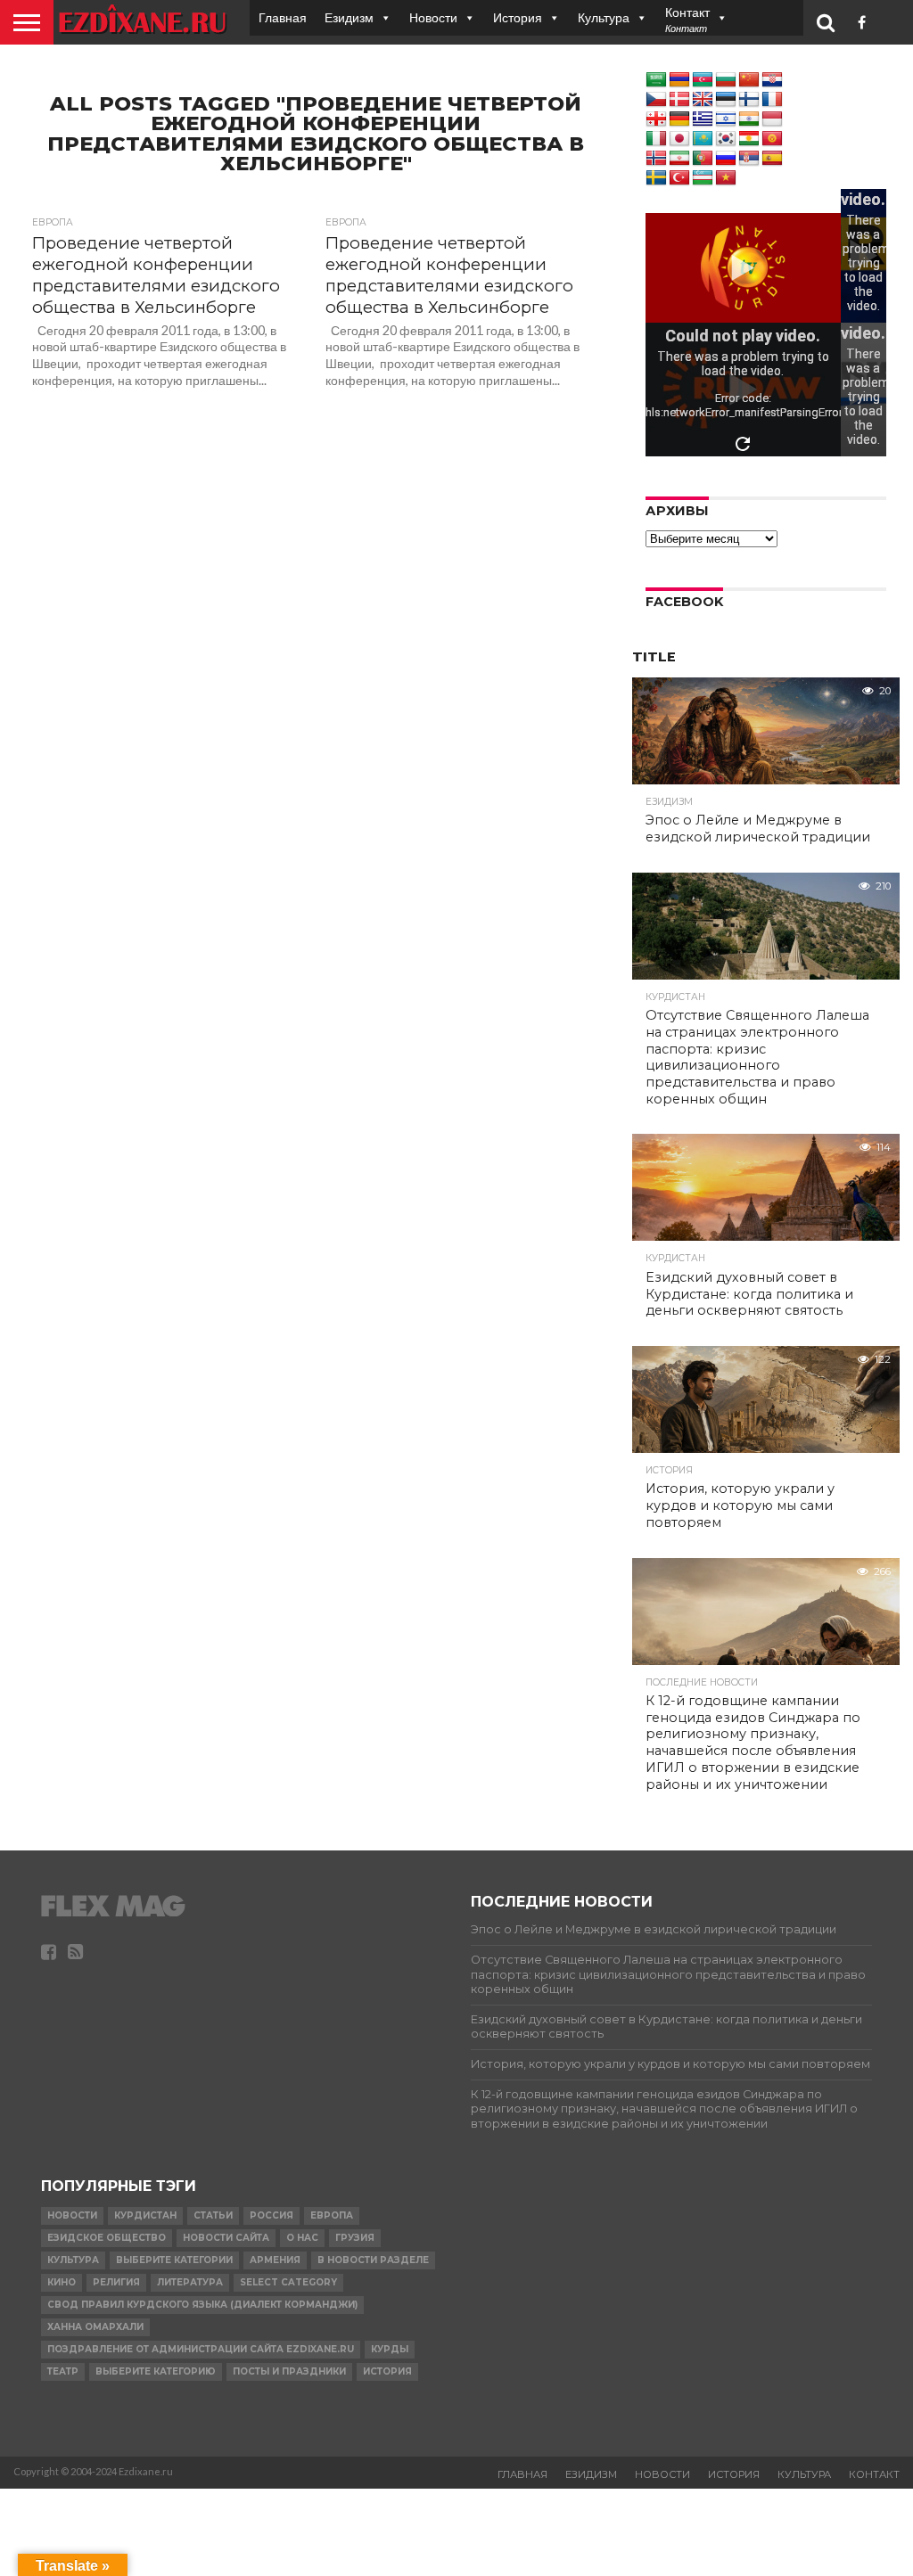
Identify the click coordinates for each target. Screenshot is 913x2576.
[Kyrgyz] (772, 139)
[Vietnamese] (726, 178)
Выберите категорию (156, 2371)
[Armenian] (679, 80)
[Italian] (656, 139)
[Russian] (726, 159)
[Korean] (726, 139)
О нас (302, 2238)
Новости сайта (226, 2238)
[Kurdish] (749, 139)
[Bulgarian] (726, 80)
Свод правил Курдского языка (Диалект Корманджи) (202, 2305)
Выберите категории (174, 2260)
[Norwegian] (656, 159)
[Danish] (679, 100)
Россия (271, 2215)
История (518, 17)
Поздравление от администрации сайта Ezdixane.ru (201, 2349)
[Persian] (679, 159)
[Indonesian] (772, 119)
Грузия (355, 2238)
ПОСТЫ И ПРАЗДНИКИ (289, 2371)
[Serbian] (749, 159)
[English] (703, 100)
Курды (390, 2349)
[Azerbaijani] (703, 80)
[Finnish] (749, 100)
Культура (604, 17)
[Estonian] (726, 100)
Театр (63, 2371)
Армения (275, 2260)
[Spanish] (772, 159)
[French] (772, 100)
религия (116, 2282)
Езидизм (349, 17)
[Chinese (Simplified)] (749, 80)
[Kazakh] (703, 139)
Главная (283, 17)
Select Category (288, 2282)
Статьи (213, 2215)
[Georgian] (656, 119)
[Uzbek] (703, 178)
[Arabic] (656, 80)
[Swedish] (656, 178)
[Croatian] (772, 80)
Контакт (874, 2474)
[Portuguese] (703, 159)
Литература (190, 2282)
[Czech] (656, 100)
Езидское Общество (107, 2238)
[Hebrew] (726, 119)
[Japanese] (679, 139)
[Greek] (703, 119)
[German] (679, 119)
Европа (332, 2215)
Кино (62, 2282)
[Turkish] (679, 178)
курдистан (145, 2215)
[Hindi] (749, 119)
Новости (433, 17)
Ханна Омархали (95, 2327)
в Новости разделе (373, 2260)
